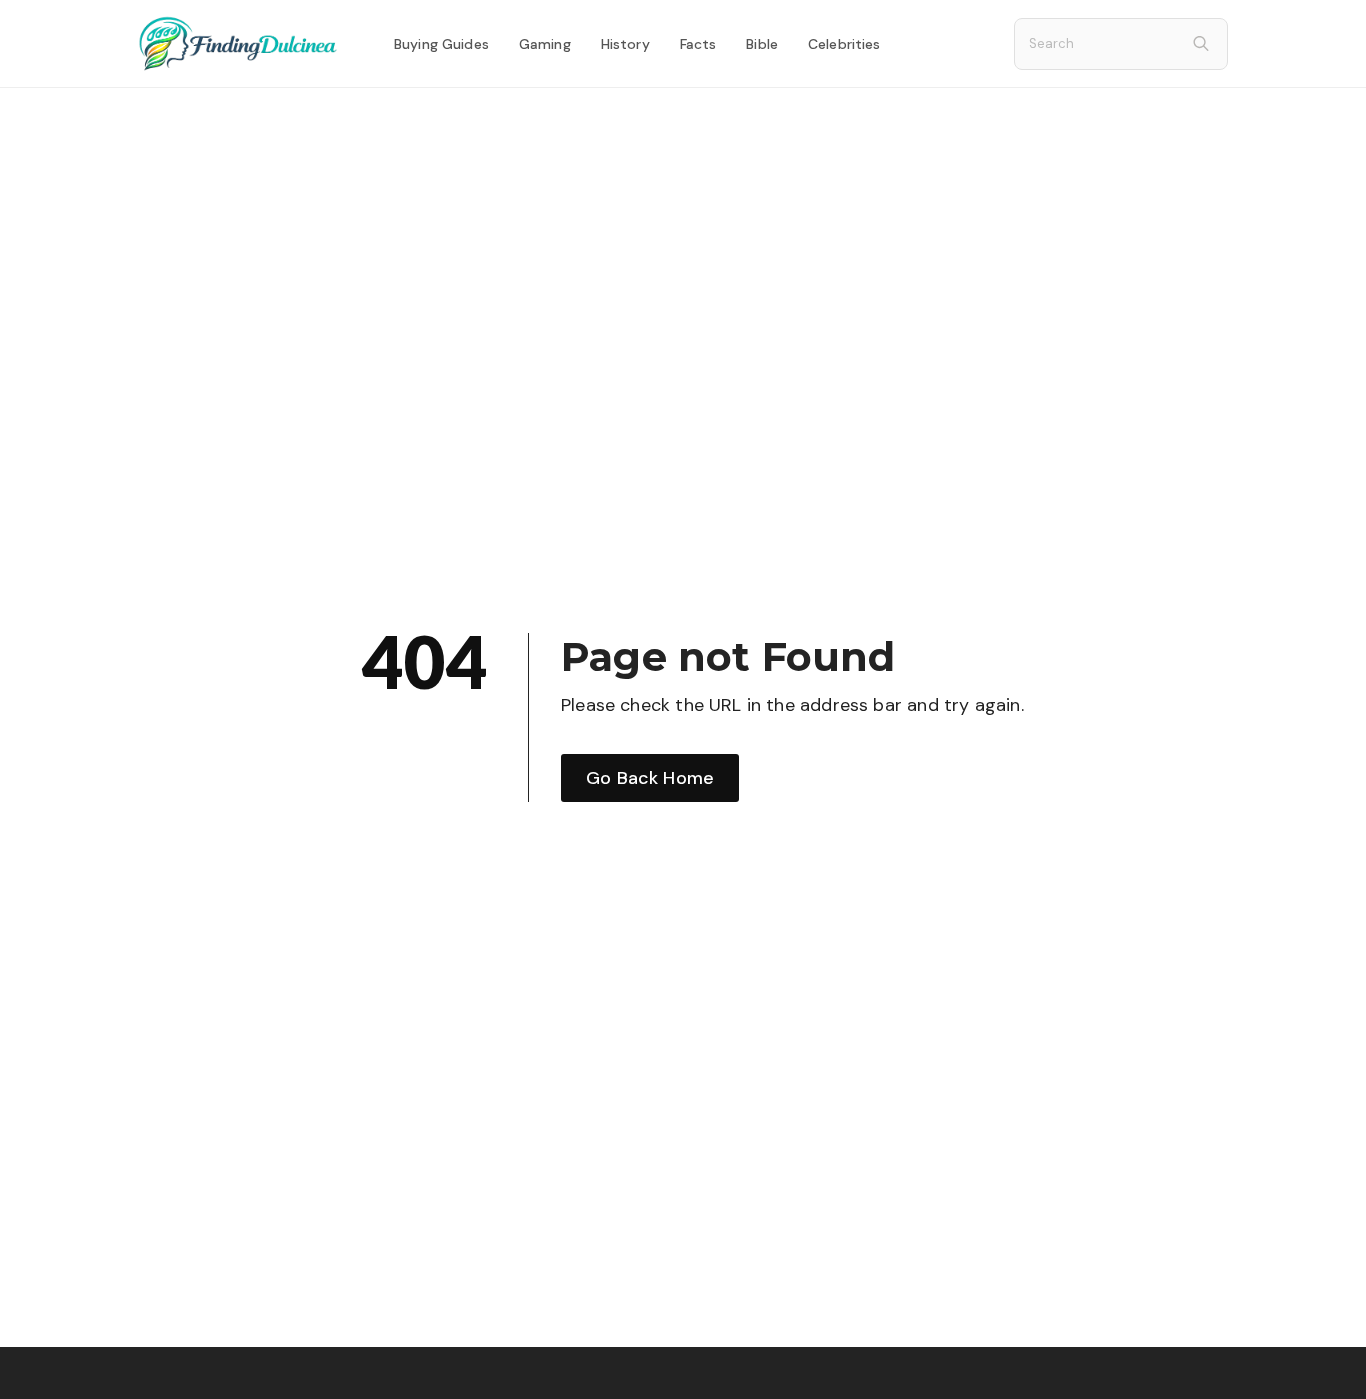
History (625, 44)
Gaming (545, 44)
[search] (1201, 44)
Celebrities (844, 44)
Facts (698, 44)
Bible (762, 44)
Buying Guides (441, 44)
